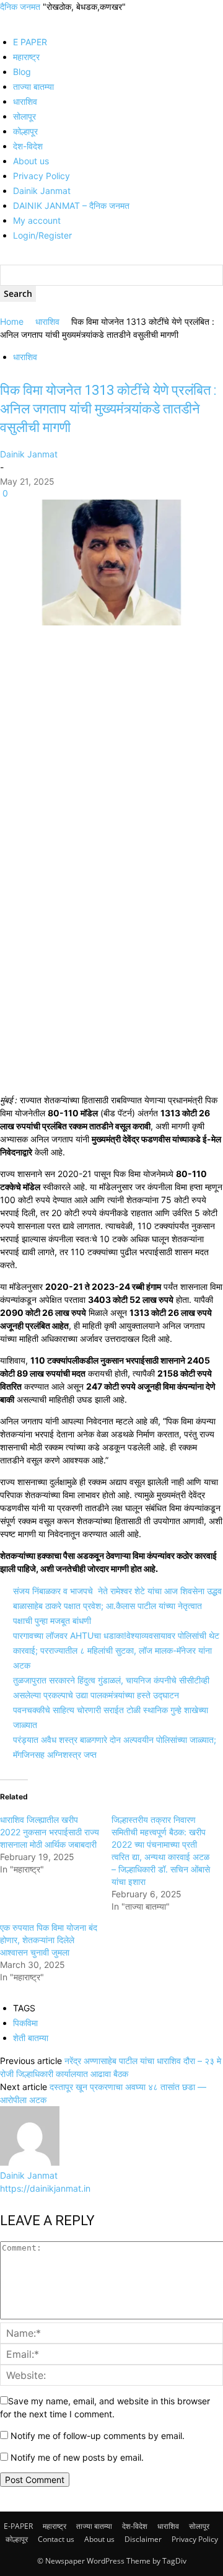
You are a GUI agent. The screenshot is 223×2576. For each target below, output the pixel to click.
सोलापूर (24, 116)
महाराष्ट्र (26, 57)
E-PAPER (18, 2526)
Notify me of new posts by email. (77, 2457)
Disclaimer (143, 2539)
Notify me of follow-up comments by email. (98, 2436)
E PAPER (30, 42)
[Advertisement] (111, 745)
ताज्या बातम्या (33, 86)
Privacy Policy (42, 176)
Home (12, 321)
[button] (3, 20)
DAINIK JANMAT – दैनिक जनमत (71, 205)
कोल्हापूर (25, 131)
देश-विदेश (28, 146)
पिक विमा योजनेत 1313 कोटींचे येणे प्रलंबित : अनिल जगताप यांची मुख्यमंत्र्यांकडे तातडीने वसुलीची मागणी (108, 409)
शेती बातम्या (31, 2038)
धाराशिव (25, 101)
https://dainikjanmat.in (45, 2188)
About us (31, 161)
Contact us (56, 2539)
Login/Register (42, 235)
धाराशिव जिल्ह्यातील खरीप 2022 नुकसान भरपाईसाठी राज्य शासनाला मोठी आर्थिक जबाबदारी (50, 1832)
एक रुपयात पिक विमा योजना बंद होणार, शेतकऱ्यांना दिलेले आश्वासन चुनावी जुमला (49, 1940)
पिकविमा (25, 2023)
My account (37, 220)
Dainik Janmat (42, 191)
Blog (22, 72)
